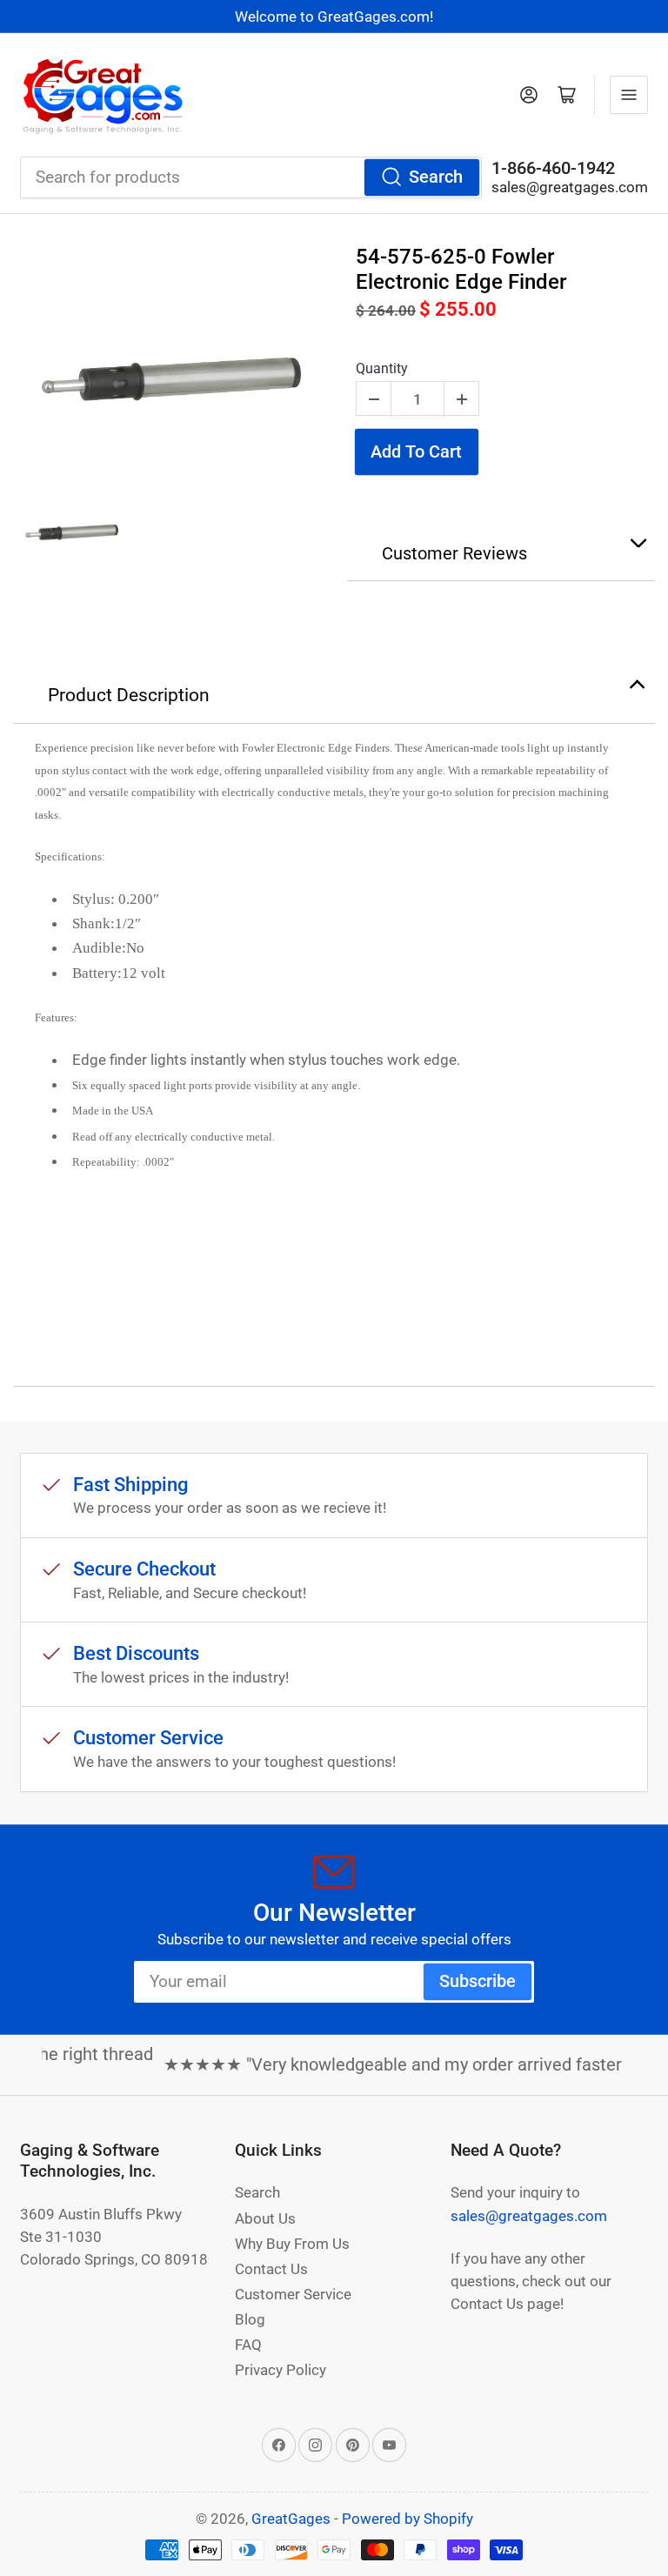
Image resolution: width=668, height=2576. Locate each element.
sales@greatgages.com (570, 187)
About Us (265, 2218)
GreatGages (291, 2519)
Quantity (382, 368)
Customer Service (293, 2294)
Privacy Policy (281, 2370)
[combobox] (251, 177)
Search (436, 177)
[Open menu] (629, 95)
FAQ (248, 2345)
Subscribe (478, 1981)
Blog (250, 2319)
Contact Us (271, 2269)
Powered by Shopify (407, 2519)
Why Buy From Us (292, 2244)
